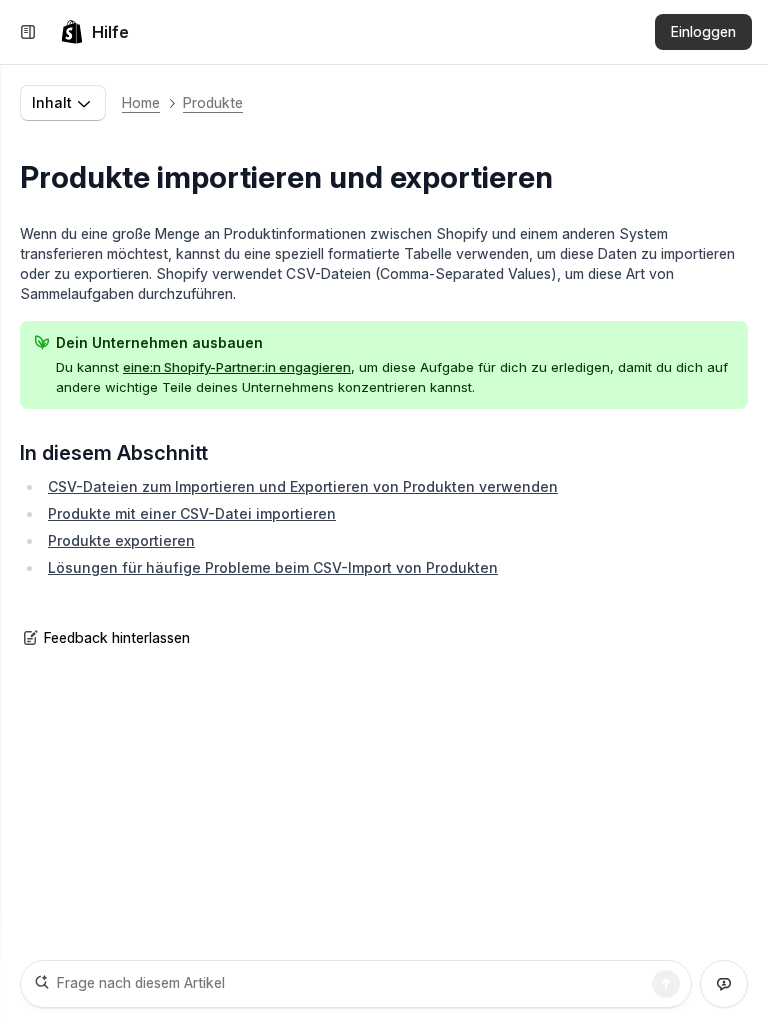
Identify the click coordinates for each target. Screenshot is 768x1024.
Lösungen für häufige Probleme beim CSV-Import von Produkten (273, 567)
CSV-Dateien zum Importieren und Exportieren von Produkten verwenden (303, 486)
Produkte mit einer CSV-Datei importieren (192, 513)
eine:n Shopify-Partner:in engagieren (237, 367)
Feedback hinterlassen (117, 637)
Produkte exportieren (121, 540)
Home (141, 102)
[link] (94, 32)
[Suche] (666, 984)
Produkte (213, 102)
